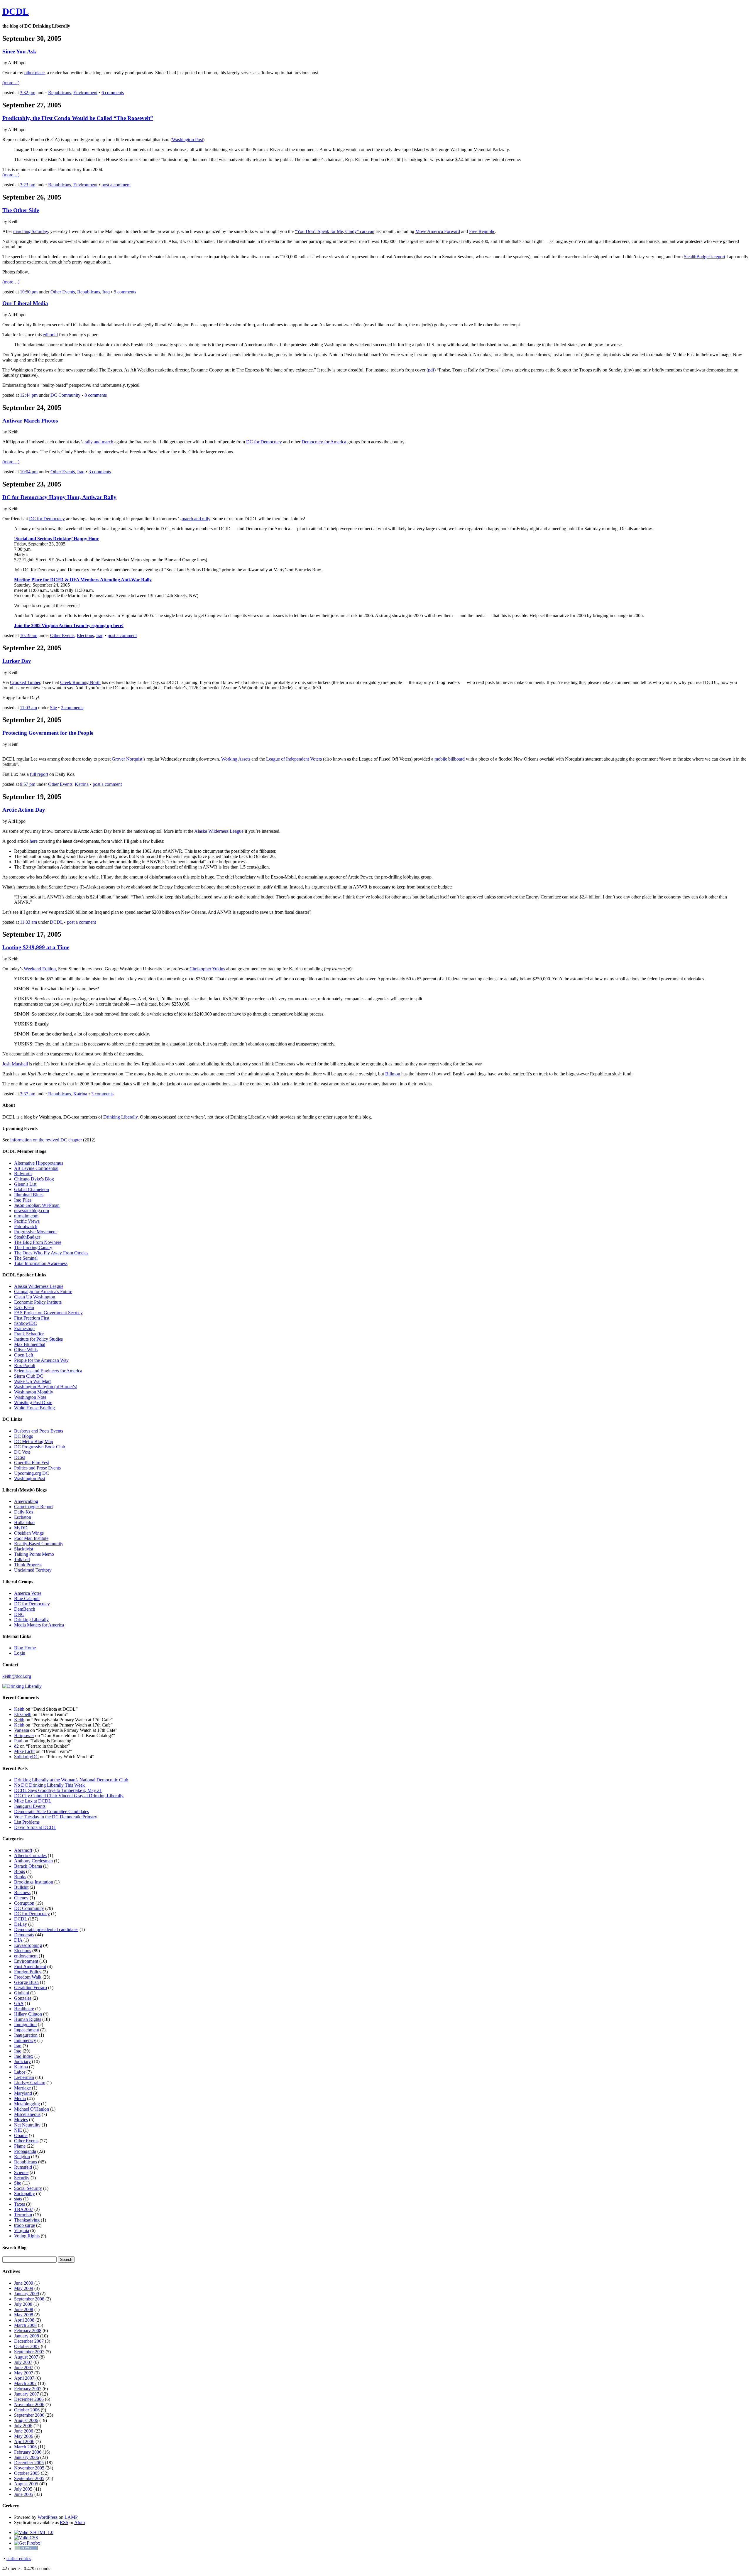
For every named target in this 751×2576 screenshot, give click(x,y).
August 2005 (26, 2484)
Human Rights (28, 2019)
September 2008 (29, 2299)
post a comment (116, 185)
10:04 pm (29, 472)
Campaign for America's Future (43, 1292)
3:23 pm (28, 185)
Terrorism (23, 2215)
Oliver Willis (26, 1350)
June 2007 (24, 2368)
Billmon (393, 1074)
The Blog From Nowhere (38, 1242)
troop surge (24, 2225)
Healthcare (24, 2009)
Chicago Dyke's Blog (34, 1179)
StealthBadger (27, 1237)
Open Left (24, 1355)
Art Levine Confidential (36, 1168)
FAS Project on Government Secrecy (48, 1313)
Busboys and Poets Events (39, 1431)
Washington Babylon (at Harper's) (46, 1387)
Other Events (63, 292)
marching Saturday (31, 231)
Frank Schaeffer (29, 1334)
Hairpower (24, 1735)
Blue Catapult (27, 1598)
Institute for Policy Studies (38, 1339)
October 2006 (27, 2410)
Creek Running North (80, 682)
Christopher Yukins (207, 969)
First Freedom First (32, 1318)
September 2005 (29, 2478)
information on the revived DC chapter (46, 1140)
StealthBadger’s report (705, 257)
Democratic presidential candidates (46, 1929)
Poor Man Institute (31, 1538)
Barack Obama (28, 1866)
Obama (21, 2135)
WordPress (48, 2517)
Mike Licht (24, 1751)
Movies (21, 2120)
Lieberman (24, 2077)
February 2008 (28, 2331)
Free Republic (482, 231)
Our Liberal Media (25, 303)
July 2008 (23, 2304)
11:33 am (28, 922)
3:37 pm (28, 1094)
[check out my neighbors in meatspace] (26, 2549)
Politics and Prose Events (37, 1468)
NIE (18, 2130)
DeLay (21, 1924)
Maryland (23, 2093)
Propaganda (25, 2151)
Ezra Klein (24, 1307)
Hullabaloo (24, 1522)
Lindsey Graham (30, 2083)
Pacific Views (27, 1221)
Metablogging (27, 2104)
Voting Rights (27, 2236)
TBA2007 (24, 2209)
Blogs (20, 1871)
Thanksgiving (27, 2220)
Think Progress (28, 1565)
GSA (19, 2003)
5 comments (125, 292)
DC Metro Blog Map (34, 1441)
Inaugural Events (30, 1806)
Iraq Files (23, 1200)
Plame (20, 2146)
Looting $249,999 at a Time (36, 947)
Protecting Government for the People (48, 733)
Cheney (21, 1898)
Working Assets (236, 759)
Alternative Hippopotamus (39, 1163)
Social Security (28, 2188)
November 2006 (29, 2404)
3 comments (100, 472)
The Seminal (26, 1258)
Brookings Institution (34, 1882)
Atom (80, 2522)
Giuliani (22, 1993)
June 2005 (24, 2494)
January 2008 (27, 2336)
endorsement (26, 1956)
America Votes (28, 1593)
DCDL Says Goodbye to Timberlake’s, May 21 (58, 1790)
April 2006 (24, 2441)
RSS (64, 2522)
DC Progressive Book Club (40, 1447)
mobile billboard (450, 759)
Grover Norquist (127, 759)
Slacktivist (24, 1549)
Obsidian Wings (29, 1533)
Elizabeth (23, 1714)
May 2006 (24, 2436)
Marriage (22, 2088)
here (34, 841)
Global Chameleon (32, 1189)
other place (34, 73)
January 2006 (27, 2457)
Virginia (22, 2230)
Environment (85, 93)
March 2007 (25, 2383)
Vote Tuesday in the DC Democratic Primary (56, 1817)
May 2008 (24, 2315)
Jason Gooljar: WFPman (37, 1205)
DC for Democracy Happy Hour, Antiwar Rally (59, 497)
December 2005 (29, 2463)
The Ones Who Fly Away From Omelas (51, 1253)
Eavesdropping (28, 1945)
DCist (20, 1457)
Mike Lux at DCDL (33, 1801)
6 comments (113, 93)
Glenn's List (25, 1184)
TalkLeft (22, 1559)
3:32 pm (28, 93)
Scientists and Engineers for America (48, 1371)
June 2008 (24, 2309)
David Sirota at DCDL (35, 1827)
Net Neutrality (27, 2125)
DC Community (65, 395)
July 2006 (23, 2426)
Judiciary (22, 2061)
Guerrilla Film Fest (32, 1463)
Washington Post (187, 140)
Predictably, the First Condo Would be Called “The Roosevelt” (78, 118)
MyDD (21, 1528)
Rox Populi (25, 1365)
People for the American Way (41, 1360)
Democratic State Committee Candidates (51, 1811)
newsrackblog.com (32, 1211)
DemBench (25, 1609)
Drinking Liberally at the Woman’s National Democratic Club (71, 1780)
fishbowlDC (26, 1323)
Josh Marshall (15, 1064)
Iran (18, 2046)
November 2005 (29, 2468)
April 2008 (24, 2320)
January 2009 (27, 2294)
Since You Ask (19, 51)
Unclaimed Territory (33, 1570)
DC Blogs (23, 1436)
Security (22, 2178)
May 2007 (24, 2373)
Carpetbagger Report (33, 1507)
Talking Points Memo (34, 1554)
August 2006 (26, 2420)
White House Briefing (34, 1408)
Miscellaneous (27, 2114)
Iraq (106, 292)
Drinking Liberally (120, 1117)
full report (39, 774)
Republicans (60, 93)
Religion (22, 2157)
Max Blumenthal (30, 1344)
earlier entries (19, 2559)
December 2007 (29, 2341)
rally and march (99, 442)
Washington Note (30, 1397)
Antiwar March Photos (30, 421)
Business (22, 1892)
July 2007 (23, 2362)
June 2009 (24, 2283)
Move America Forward (438, 231)
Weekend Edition (40, 969)
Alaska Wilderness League (219, 831)
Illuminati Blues (29, 1195)
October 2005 (27, 2473)
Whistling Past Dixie (33, 1402)
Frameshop (24, 1328)
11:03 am (28, 708)
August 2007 (26, 2357)
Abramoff (23, 1850)
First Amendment (30, 1966)
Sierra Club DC (29, 1376)
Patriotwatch (26, 1226)
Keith (19, 1709)
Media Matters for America (39, 1625)
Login (20, 1653)
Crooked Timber (25, 682)
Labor (20, 2072)
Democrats (24, 1935)
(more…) (11, 83)
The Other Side (21, 210)
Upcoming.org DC (32, 1473)
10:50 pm (29, 292)
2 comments (72, 708)
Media (20, 2098)
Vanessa (22, 1730)
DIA (18, 1940)
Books (20, 1877)
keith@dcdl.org (17, 1676)
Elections (85, 635)
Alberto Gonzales (30, 1855)
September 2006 (29, 2415)
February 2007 (28, 2389)
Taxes (20, 2204)
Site (53, 708)
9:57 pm (28, 784)
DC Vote (22, 1452)
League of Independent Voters (294, 759)
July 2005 (23, 2489)
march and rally (196, 519)
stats (18, 2199)
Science (21, 2172)
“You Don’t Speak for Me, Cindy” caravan (335, 231)
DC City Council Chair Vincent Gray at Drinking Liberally (69, 1796)
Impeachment (27, 2030)
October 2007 (27, 2346)
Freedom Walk (28, 1977)
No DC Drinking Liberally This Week (49, 1785)
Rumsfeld (23, 2167)
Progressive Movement (35, 1232)
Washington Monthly (34, 1392)
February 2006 (28, 2452)
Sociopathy (24, 2194)
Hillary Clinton (28, 2014)
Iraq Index (24, 2056)
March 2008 (25, 2325)
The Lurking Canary (33, 1248)
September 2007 (29, 2352)
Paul (18, 1741)
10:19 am (29, 635)
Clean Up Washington (35, 1297)
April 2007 (24, 2378)
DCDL (16, 11)
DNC (19, 1614)
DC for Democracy (264, 442)
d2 (16, 1746)
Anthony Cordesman (33, 1861)
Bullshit (21, 1887)
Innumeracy (25, 2040)
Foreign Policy (28, 1972)
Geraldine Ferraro (31, 1988)
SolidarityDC (26, 1757)
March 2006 (25, 2447)
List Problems (27, 1822)
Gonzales (23, 1998)
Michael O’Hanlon (32, 2109)
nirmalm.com (26, 1216)
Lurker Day (17, 661)
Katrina (82, 784)
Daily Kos (24, 1512)
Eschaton (23, 1517)
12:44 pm (29, 395)
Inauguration (26, 2035)
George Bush (26, 1982)
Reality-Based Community (39, 1544)
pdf (431, 370)
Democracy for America (324, 442)
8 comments (96, 395)
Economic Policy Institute (38, 1302)
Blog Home (25, 1648)
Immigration (25, 2025)
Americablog (26, 1501)
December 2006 (29, 2399)
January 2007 (27, 2394)
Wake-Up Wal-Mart (32, 1381)
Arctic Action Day (24, 810)
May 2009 (24, 2288)
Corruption (24, 1903)
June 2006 (24, 2431)
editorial (50, 335)
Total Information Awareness (41, 1263)
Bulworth (23, 1174)
